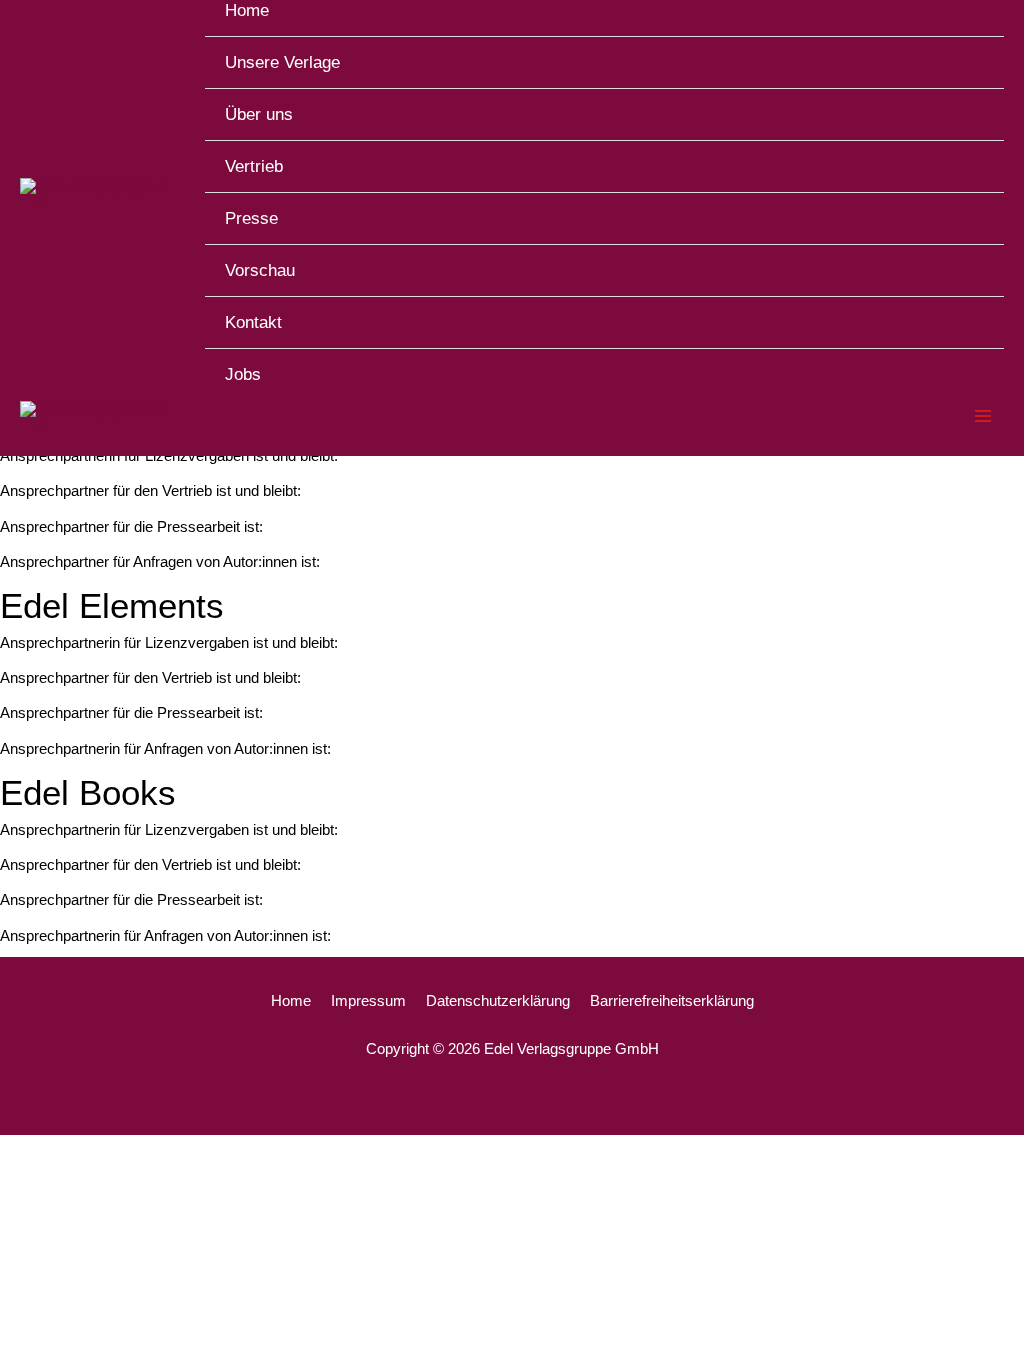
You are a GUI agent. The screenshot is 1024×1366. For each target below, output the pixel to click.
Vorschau (260, 270)
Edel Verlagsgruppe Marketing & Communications (441, 526)
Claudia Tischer (389, 748)
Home (291, 1000)
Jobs (243, 374)
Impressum (368, 1000)
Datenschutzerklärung (498, 1000)
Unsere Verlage (282, 62)
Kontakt (253, 322)
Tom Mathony (371, 561)
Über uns (259, 114)
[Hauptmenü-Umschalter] (983, 416)
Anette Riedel (389, 642)
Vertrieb (254, 166)
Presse (251, 218)
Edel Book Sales (362, 490)
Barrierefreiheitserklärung (672, 1000)
